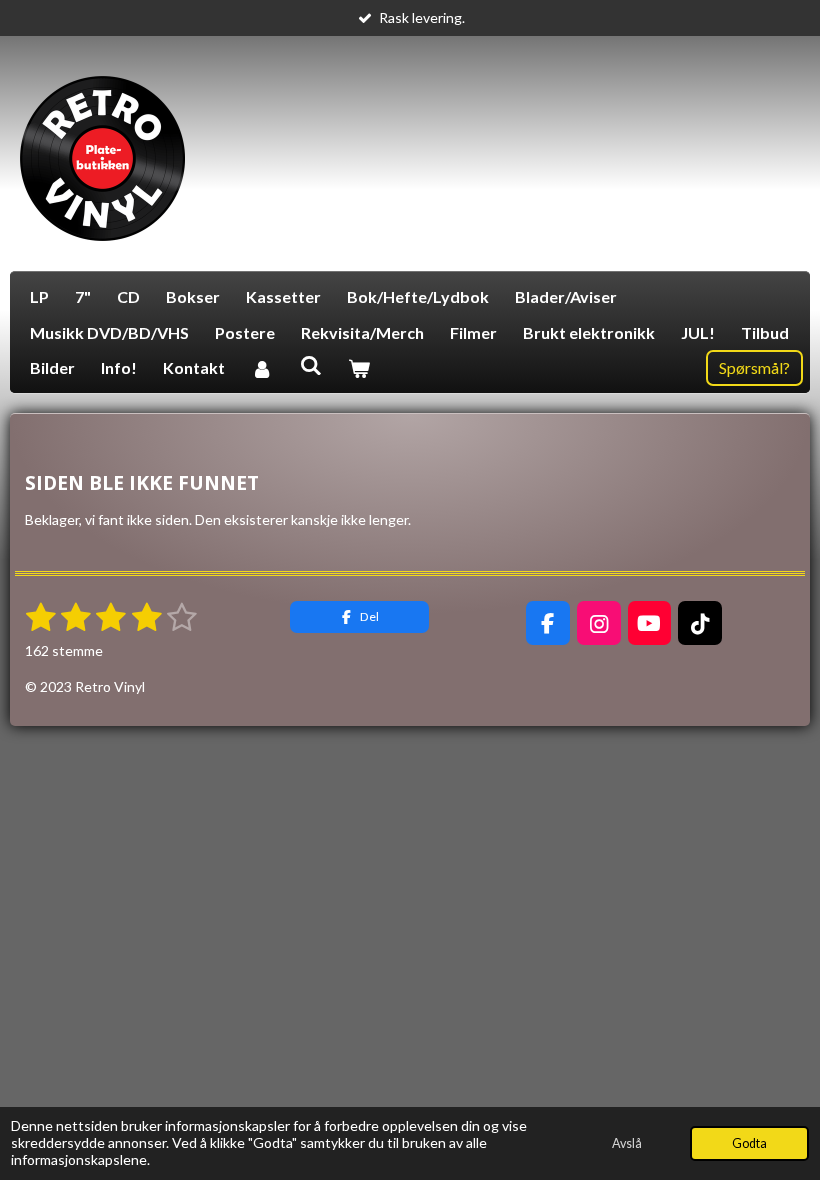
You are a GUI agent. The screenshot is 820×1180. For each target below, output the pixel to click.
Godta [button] (749, 1143)
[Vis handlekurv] (359, 368)
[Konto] (262, 368)
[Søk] (310, 364)
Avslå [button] (627, 1143)
